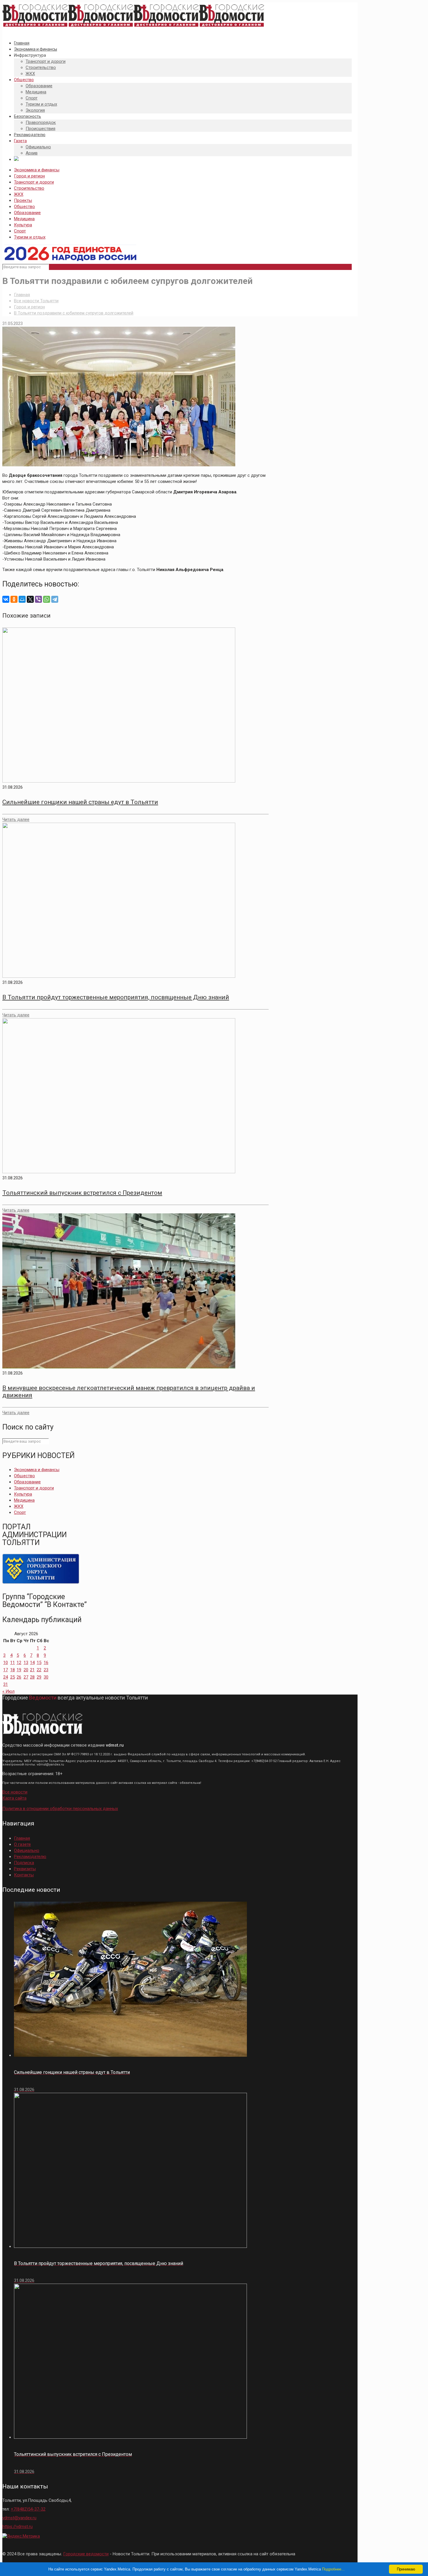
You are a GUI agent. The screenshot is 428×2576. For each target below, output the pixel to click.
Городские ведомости (86, 2554)
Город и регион (29, 176)
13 (26, 1663)
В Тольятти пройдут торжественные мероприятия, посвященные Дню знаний (116, 997)
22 (39, 1670)
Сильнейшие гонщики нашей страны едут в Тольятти (80, 802)
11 (13, 1663)
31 (6, 1684)
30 (46, 1677)
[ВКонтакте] (6, 599)
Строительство (29, 188)
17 (6, 1670)
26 (19, 1677)
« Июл (8, 1691)
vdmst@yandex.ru (19, 2518)
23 (46, 1670)
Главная (22, 295)
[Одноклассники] (14, 599)
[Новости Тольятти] (133, 27)
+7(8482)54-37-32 (28, 2509)
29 (39, 1677)
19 (19, 1670)
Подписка (24, 1863)
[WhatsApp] (47, 599)
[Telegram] (55, 599)
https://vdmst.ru (17, 2527)
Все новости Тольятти (36, 301)
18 (13, 1670)
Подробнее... (333, 2569)
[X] (30, 599)
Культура (23, 225)
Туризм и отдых (30, 237)
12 (19, 1663)
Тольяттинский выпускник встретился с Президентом (82, 1193)
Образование (27, 213)
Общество (24, 207)
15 (39, 1663)
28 (32, 1677)
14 (32, 1663)
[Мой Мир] (22, 599)
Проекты (23, 200)
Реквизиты (25, 1869)
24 (6, 1677)
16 (46, 1663)
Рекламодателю (30, 1857)
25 (13, 1677)
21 (32, 1670)
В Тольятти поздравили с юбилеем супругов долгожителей (74, 313)
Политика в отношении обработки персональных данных (60, 1809)
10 (6, 1663)
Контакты (24, 1875)
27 (26, 1677)
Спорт (20, 231)
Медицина (24, 219)
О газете (22, 1844)
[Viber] (38, 599)
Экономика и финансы (37, 170)
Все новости (15, 1792)
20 (26, 1670)
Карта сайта (14, 1798)
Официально (27, 1850)
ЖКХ (19, 194)
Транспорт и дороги (34, 182)
